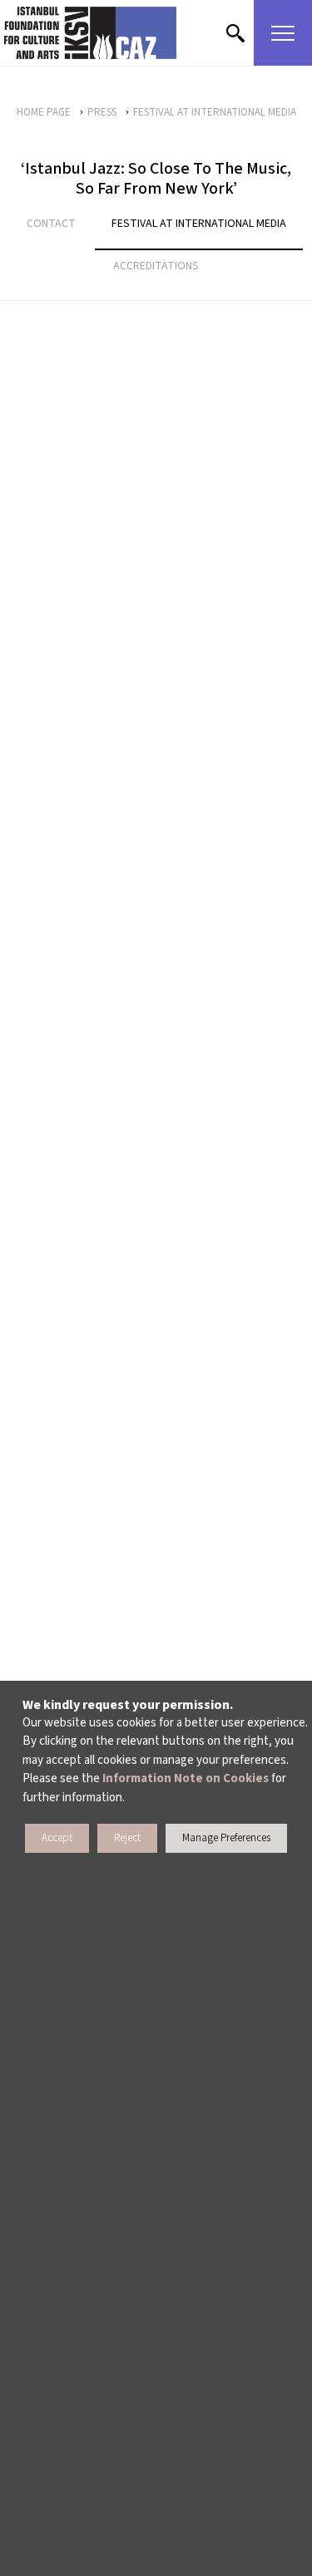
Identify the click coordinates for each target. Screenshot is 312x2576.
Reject (127, 1838)
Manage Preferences (226, 1838)
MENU (283, 33)
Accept (57, 1838)
